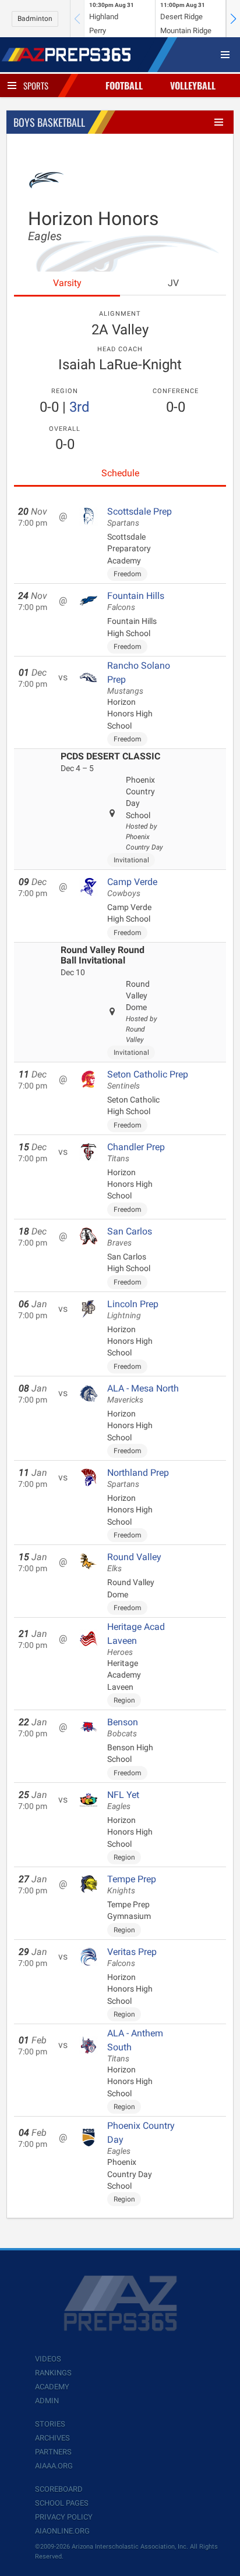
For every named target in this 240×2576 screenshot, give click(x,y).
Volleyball (193, 85)
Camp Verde (132, 887)
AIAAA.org (54, 2466)
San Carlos (130, 1237)
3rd (80, 407)
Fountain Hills (136, 601)
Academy (52, 2387)
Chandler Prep (136, 1153)
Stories (50, 2424)
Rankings (53, 2373)
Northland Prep (138, 1478)
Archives (52, 2438)
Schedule (120, 473)
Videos (48, 2359)
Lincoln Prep (133, 1310)
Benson (123, 1728)
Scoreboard (59, 2489)
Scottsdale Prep (140, 517)
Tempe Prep (132, 1885)
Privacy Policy (64, 2517)
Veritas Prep (132, 1957)
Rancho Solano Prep (139, 678)
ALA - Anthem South (135, 2046)
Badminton (35, 19)
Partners (53, 2452)
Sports (36, 85)
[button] (233, 19)
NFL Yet (123, 1800)
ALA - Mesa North (143, 1394)
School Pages (62, 2503)
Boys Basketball (49, 122)
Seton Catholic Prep (148, 1080)
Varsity (67, 283)
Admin (47, 2401)
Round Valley (134, 1562)
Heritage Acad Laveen (136, 1639)
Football (124, 85)
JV (173, 283)
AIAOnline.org (62, 2531)
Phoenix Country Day (141, 2138)
